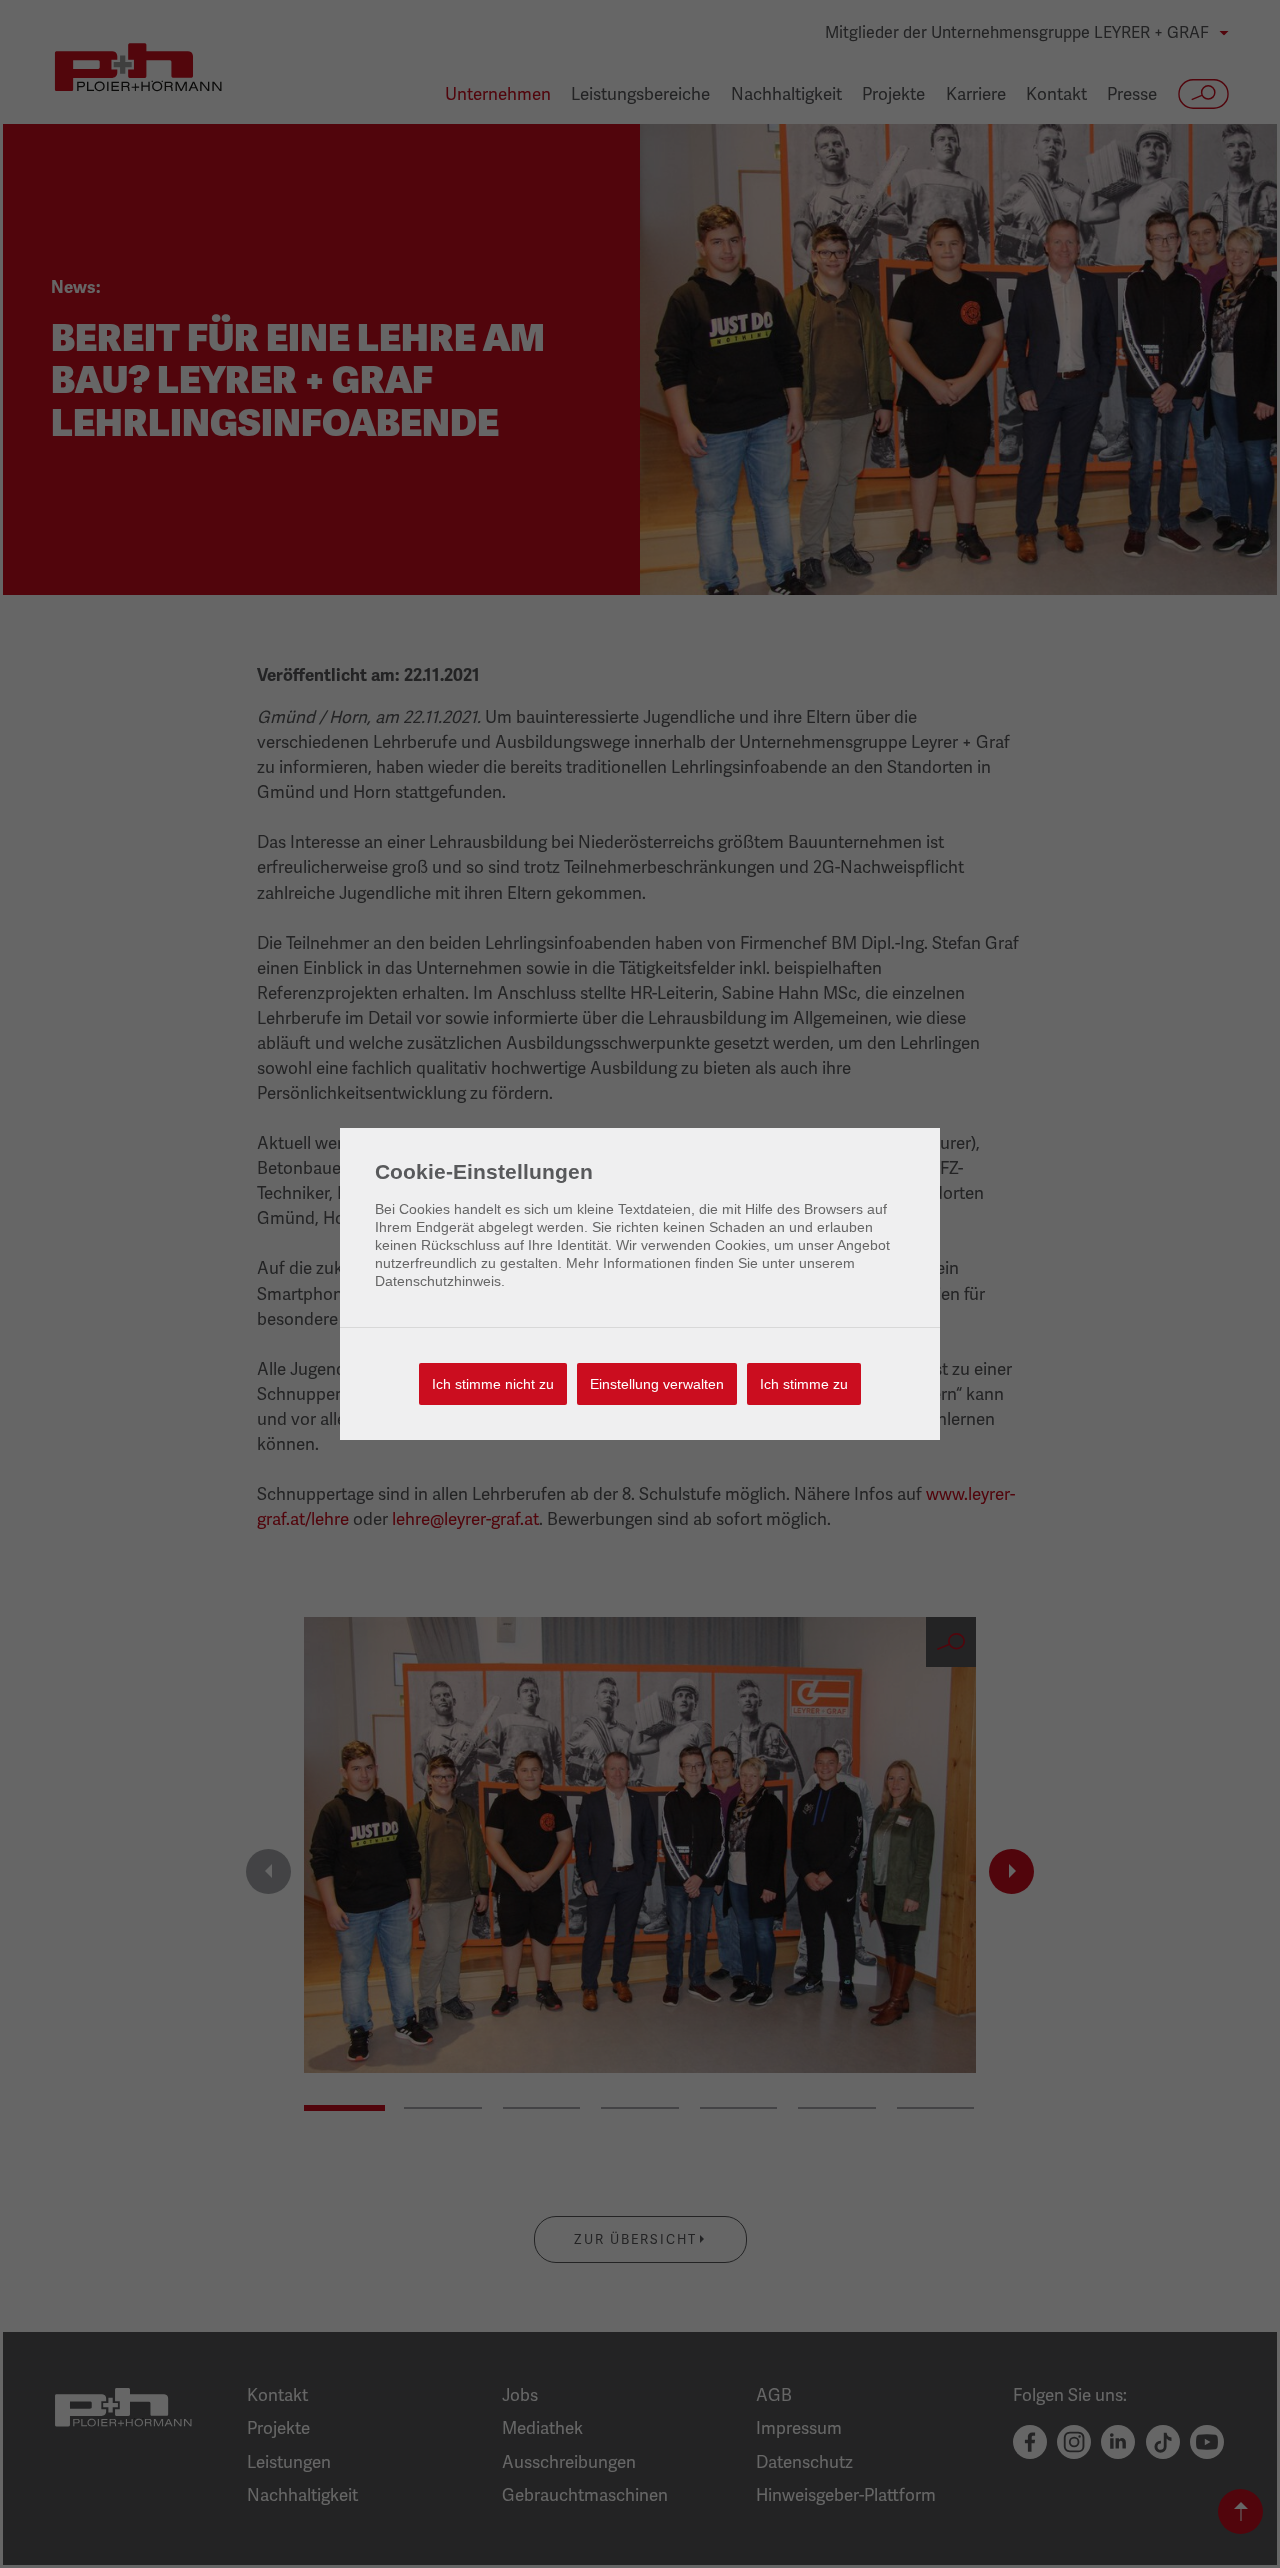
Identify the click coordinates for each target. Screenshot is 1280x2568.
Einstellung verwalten (657, 1384)
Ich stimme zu (804, 1384)
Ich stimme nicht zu (493, 1384)
